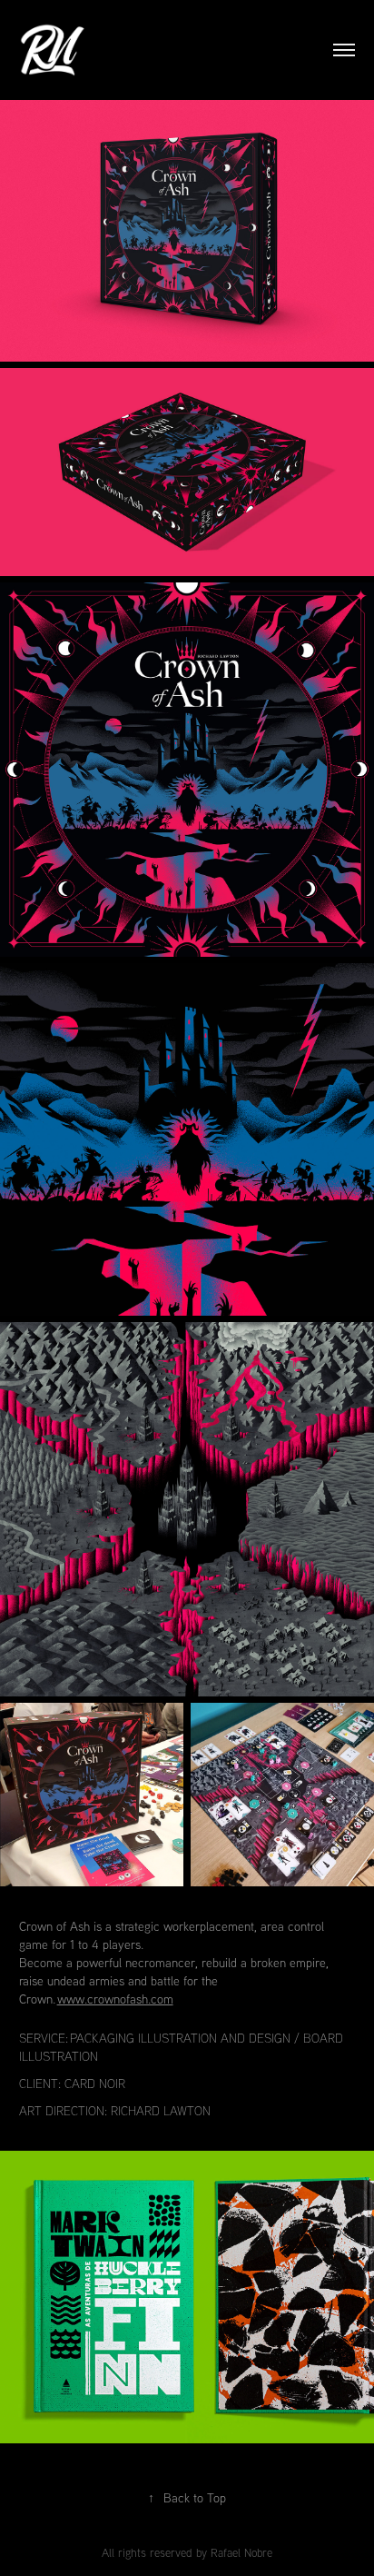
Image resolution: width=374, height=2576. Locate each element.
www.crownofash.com (115, 1999)
